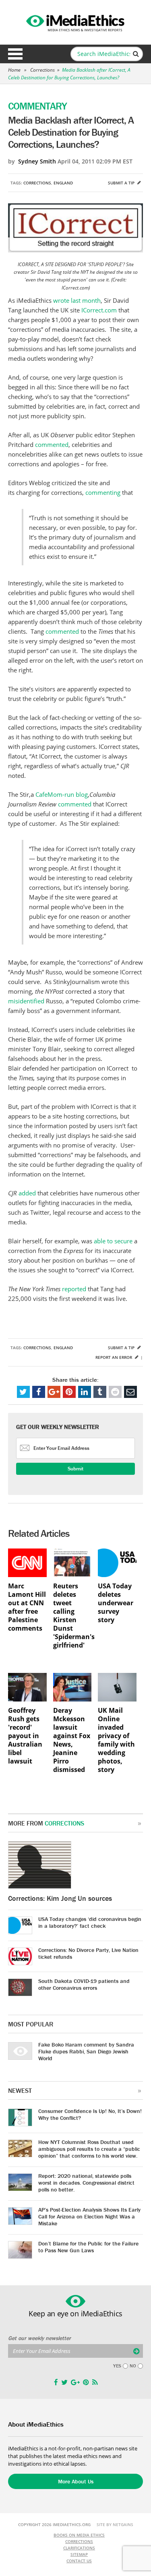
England (63, 183)
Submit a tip (122, 183)
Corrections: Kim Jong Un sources (60, 1898)
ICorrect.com (99, 310)
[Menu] (15, 54)
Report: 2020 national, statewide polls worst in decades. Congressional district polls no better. (86, 2183)
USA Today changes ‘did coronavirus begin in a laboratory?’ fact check (90, 1922)
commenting (103, 492)
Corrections (42, 70)
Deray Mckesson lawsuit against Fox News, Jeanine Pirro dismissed (72, 1740)
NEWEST (20, 2090)
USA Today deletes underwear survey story (116, 1603)
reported (74, 1289)
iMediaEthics (76, 22)
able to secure (112, 1241)
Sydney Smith (37, 161)
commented (52, 444)
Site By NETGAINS (115, 2524)
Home (14, 70)
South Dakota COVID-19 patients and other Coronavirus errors (84, 1984)
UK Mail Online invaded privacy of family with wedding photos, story (116, 1740)
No (133, 2366)
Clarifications (79, 2548)
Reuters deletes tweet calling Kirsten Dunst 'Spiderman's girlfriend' (72, 1616)
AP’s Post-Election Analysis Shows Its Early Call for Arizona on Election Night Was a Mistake (89, 2216)
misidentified (26, 1001)
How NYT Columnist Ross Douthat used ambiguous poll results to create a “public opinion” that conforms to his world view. (89, 2149)
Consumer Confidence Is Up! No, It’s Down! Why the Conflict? (90, 2114)
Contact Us (79, 2561)
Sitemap (79, 2554)
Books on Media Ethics (79, 2535)
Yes (117, 2366)
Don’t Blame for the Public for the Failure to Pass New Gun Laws (88, 2247)
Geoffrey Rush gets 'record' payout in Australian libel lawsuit (25, 1736)
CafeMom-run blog (62, 794)
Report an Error (114, 1357)
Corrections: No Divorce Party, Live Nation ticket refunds (88, 1953)
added (27, 1193)
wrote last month (77, 300)
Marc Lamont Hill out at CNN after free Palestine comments (27, 1607)
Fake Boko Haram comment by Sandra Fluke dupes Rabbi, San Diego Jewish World (86, 2051)
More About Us (76, 2481)
